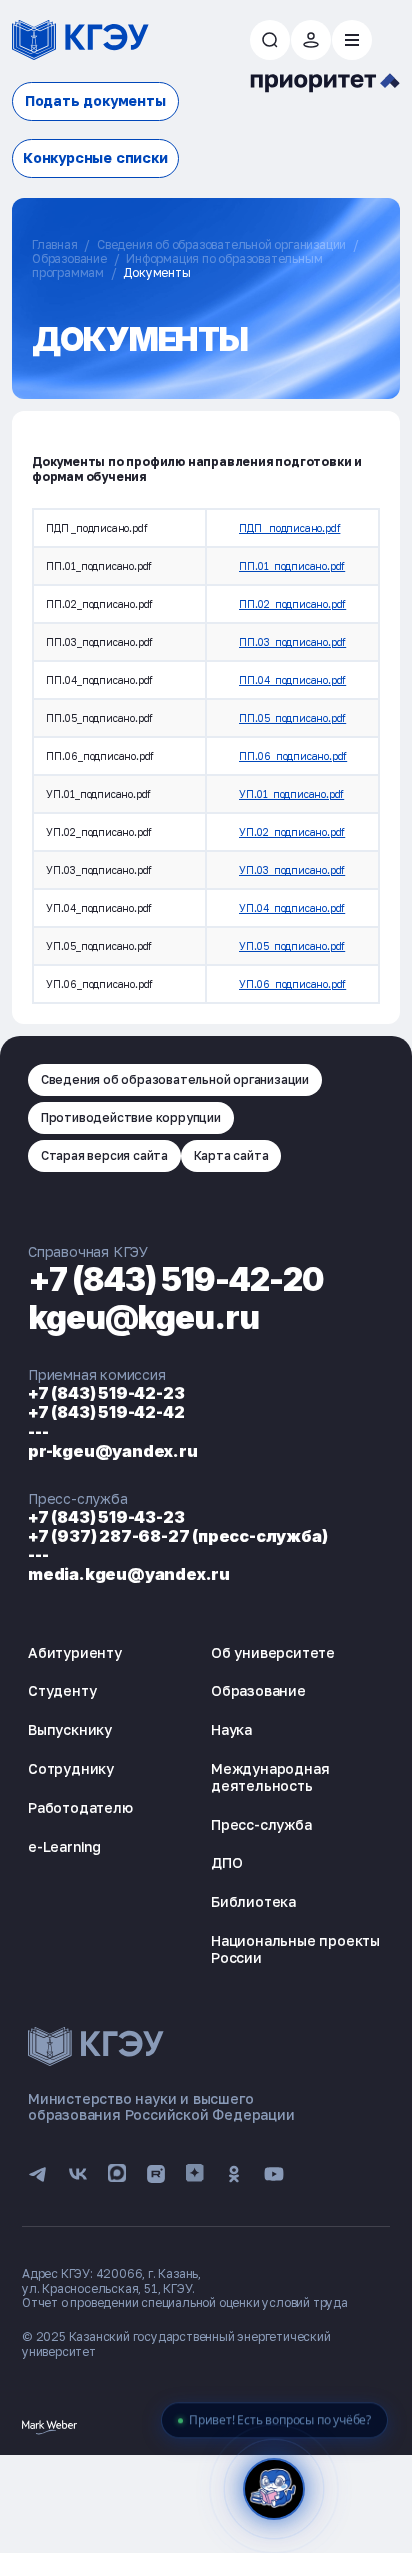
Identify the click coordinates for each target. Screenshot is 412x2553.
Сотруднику (71, 1768)
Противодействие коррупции (131, 1117)
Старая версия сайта (104, 1155)
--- (38, 1432)
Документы (156, 272)
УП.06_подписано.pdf (292, 984)
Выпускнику (70, 1729)
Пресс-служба (261, 1824)
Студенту (62, 1690)
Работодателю (80, 1807)
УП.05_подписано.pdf (292, 946)
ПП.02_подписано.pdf (292, 604)
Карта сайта (231, 1155)
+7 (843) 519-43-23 (106, 1517)
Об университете (273, 1652)
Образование (69, 258)
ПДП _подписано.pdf (289, 528)
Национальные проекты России (295, 1949)
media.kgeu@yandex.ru (129, 1574)
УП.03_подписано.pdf (292, 870)
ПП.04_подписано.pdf (292, 680)
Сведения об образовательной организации (221, 244)
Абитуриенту (75, 1652)
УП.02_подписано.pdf (292, 832)
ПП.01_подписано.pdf (292, 566)
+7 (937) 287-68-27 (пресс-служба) (177, 1536)
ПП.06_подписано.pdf (293, 756)
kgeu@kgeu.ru (143, 1317)
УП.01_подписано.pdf (291, 794)
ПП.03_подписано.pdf (292, 642)
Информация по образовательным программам (177, 265)
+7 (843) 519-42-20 (176, 1279)
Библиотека (253, 1901)
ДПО (226, 1862)
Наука (231, 1729)
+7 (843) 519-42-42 (106, 1412)
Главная (55, 244)
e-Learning (64, 1846)
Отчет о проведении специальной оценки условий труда (185, 2302)
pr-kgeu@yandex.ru (113, 1451)
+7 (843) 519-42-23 (106, 1393)
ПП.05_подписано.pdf (292, 718)
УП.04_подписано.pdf (292, 908)
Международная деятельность (270, 1777)
